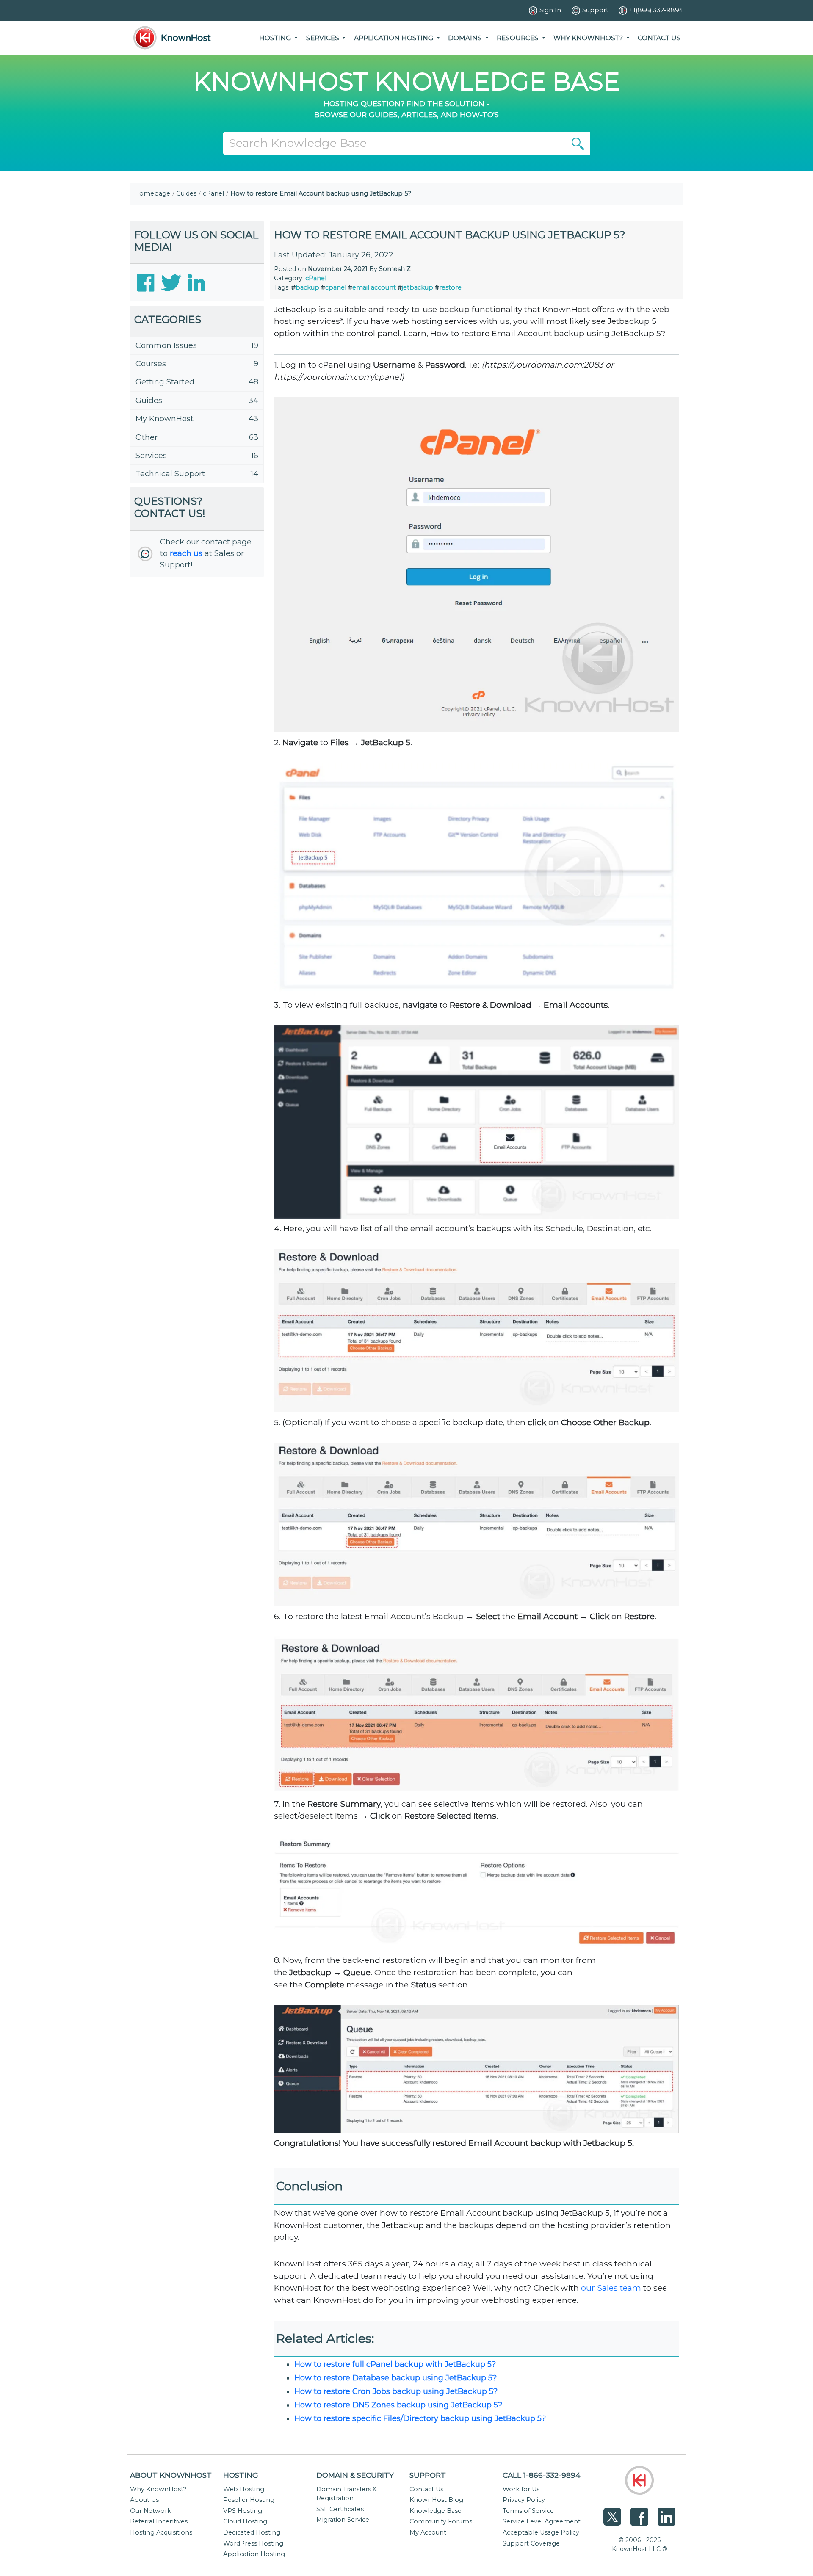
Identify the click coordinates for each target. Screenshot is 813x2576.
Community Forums (441, 2521)
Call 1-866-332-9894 (542, 2475)
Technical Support (170, 474)
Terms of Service (528, 2511)
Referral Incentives (159, 2521)
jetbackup (418, 287)
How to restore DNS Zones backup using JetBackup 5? (398, 2405)
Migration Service (343, 2520)
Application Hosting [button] (394, 38)
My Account (428, 2532)
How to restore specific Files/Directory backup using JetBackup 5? (420, 2418)
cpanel (336, 287)
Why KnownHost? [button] (589, 38)
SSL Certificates (340, 2509)
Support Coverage (531, 2543)
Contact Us (659, 38)
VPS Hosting (243, 2511)
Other (147, 437)
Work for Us (521, 2489)
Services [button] (324, 38)
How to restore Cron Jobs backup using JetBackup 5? (396, 2391)
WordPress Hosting (253, 2543)
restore (450, 287)
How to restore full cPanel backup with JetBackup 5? (395, 2364)
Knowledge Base (436, 2511)
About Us (144, 2500)
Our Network (151, 2511)
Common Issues (166, 345)
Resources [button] (518, 38)
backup (307, 287)
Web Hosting (244, 2489)
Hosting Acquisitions (161, 2532)
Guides (186, 193)
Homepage (152, 193)
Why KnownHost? (158, 2489)
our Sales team (611, 2288)
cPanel (213, 193)
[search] (578, 143)
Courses (151, 364)
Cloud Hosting (245, 2521)
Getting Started (165, 382)
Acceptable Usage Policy (541, 2532)
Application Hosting (254, 2554)
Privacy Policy (524, 2500)
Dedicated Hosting (252, 2532)
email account (374, 287)
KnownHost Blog (436, 2500)
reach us (186, 553)
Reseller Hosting (249, 2500)
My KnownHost (165, 419)
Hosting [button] (276, 38)
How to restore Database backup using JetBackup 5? (395, 2378)
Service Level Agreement (542, 2521)
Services (151, 456)
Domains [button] (466, 38)
